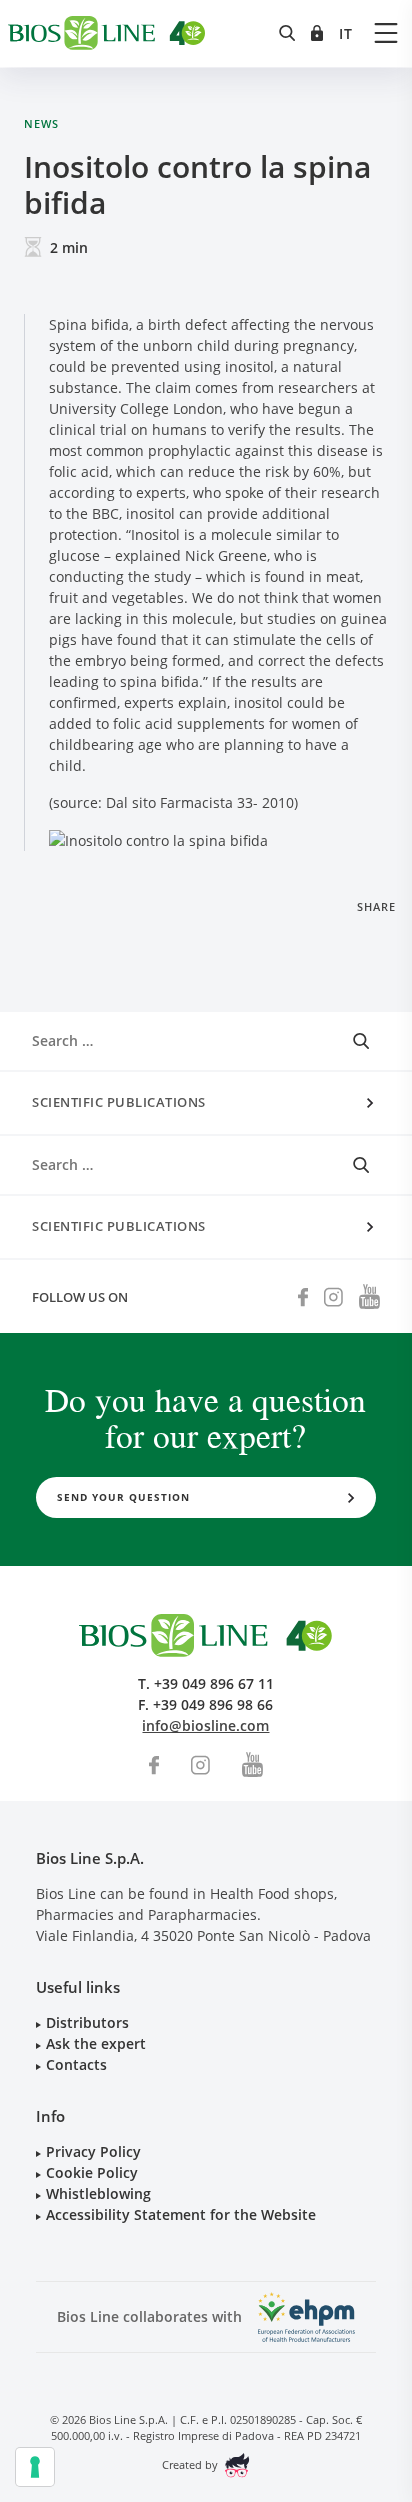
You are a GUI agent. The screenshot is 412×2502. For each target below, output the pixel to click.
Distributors (87, 2022)
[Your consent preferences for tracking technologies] (35, 2467)
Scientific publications (119, 1102)
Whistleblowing (98, 2193)
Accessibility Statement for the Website (181, 2214)
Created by (191, 2464)
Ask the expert (96, 2043)
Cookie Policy (92, 2172)
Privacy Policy (93, 2151)
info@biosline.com (205, 1725)
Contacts (76, 2064)
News (41, 123)
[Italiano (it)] (345, 33)
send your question (123, 1497)
